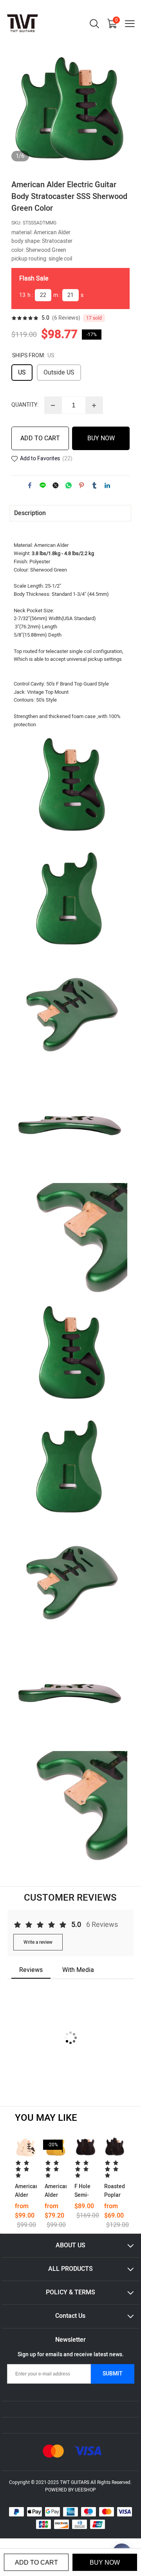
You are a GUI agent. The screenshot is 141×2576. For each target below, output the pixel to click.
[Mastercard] (53, 2451)
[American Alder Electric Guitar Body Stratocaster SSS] (26, 2147)
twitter (56, 485)
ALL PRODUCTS (70, 2269)
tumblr (94, 485)
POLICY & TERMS (70, 2292)
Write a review (38, 1942)
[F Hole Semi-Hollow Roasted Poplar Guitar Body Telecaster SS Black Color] (85, 2147)
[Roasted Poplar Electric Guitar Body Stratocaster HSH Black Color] (115, 2147)
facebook (30, 485)
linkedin (107, 485)
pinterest (81, 485)
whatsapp (69, 485)
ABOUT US (70, 2245)
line (43, 485)
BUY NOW (101, 438)
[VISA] (88, 2451)
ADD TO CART (40, 438)
